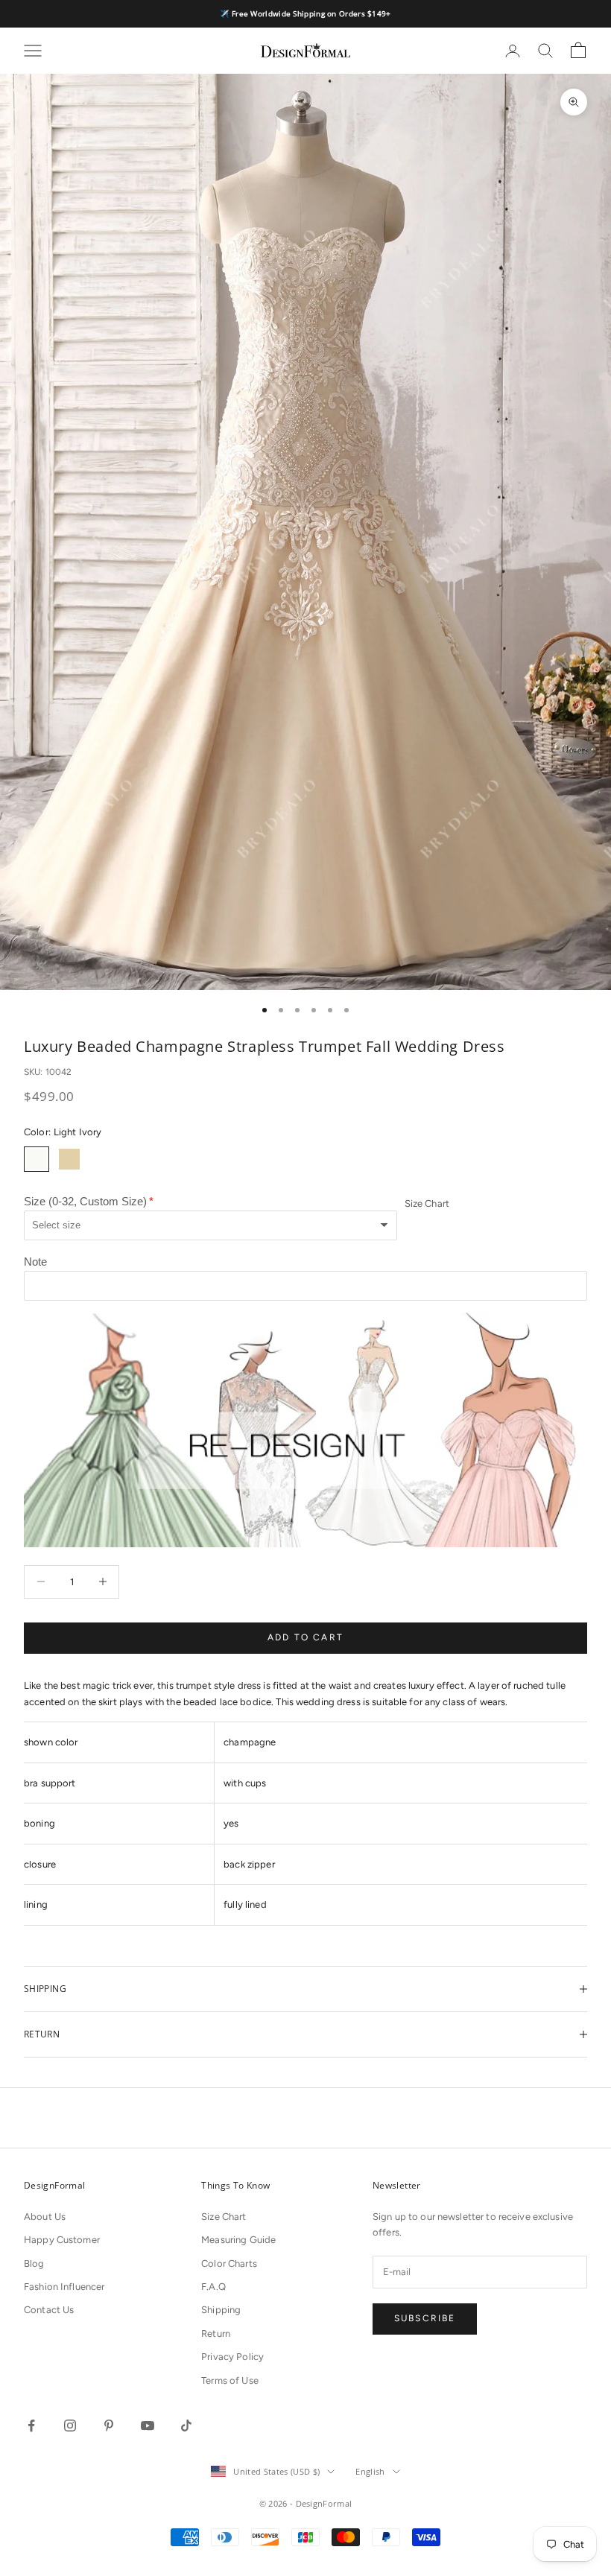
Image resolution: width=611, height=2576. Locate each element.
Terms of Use (230, 2380)
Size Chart (427, 1203)
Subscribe (425, 2318)
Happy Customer (62, 2240)
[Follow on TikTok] (186, 2426)
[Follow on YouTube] (148, 2426)
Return (216, 2334)
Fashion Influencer (64, 2287)
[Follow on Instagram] (70, 2426)
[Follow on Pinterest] (109, 2426)
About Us (45, 2217)
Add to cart (305, 1637)
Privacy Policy (232, 2357)
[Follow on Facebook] (31, 2426)
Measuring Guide (238, 2240)
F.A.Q (213, 2287)
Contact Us (49, 2310)
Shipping (221, 2310)
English (370, 2471)
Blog (34, 2263)
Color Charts (229, 2263)
